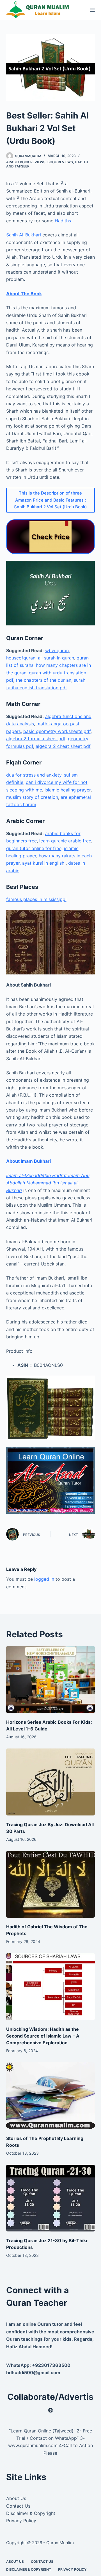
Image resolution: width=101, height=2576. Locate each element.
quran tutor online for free (34, 848)
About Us (16, 2498)
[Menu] (92, 10)
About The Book (24, 294)
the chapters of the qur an (43, 680)
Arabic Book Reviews (26, 162)
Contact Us (18, 2506)
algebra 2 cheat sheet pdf (63, 746)
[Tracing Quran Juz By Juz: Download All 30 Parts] (51, 1782)
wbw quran (57, 650)
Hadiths (63, 221)
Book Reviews (60, 162)
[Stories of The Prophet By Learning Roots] (51, 2096)
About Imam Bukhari (28, 1161)
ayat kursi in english (43, 863)
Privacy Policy (21, 2521)
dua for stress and (26, 775)
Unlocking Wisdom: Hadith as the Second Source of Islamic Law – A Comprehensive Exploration (43, 2036)
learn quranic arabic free (65, 841)
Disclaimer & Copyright (31, 2513)
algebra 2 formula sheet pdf (36, 739)
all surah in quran (56, 658)
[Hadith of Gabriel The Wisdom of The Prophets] (51, 1884)
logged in (44, 1579)
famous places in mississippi (36, 899)
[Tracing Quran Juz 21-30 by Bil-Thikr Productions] (51, 2198)
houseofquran (21, 658)
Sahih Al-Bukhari (24, 235)
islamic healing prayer (68, 790)
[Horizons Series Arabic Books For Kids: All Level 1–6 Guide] (51, 1680)
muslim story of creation (32, 797)
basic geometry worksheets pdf (57, 731)
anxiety (54, 775)
